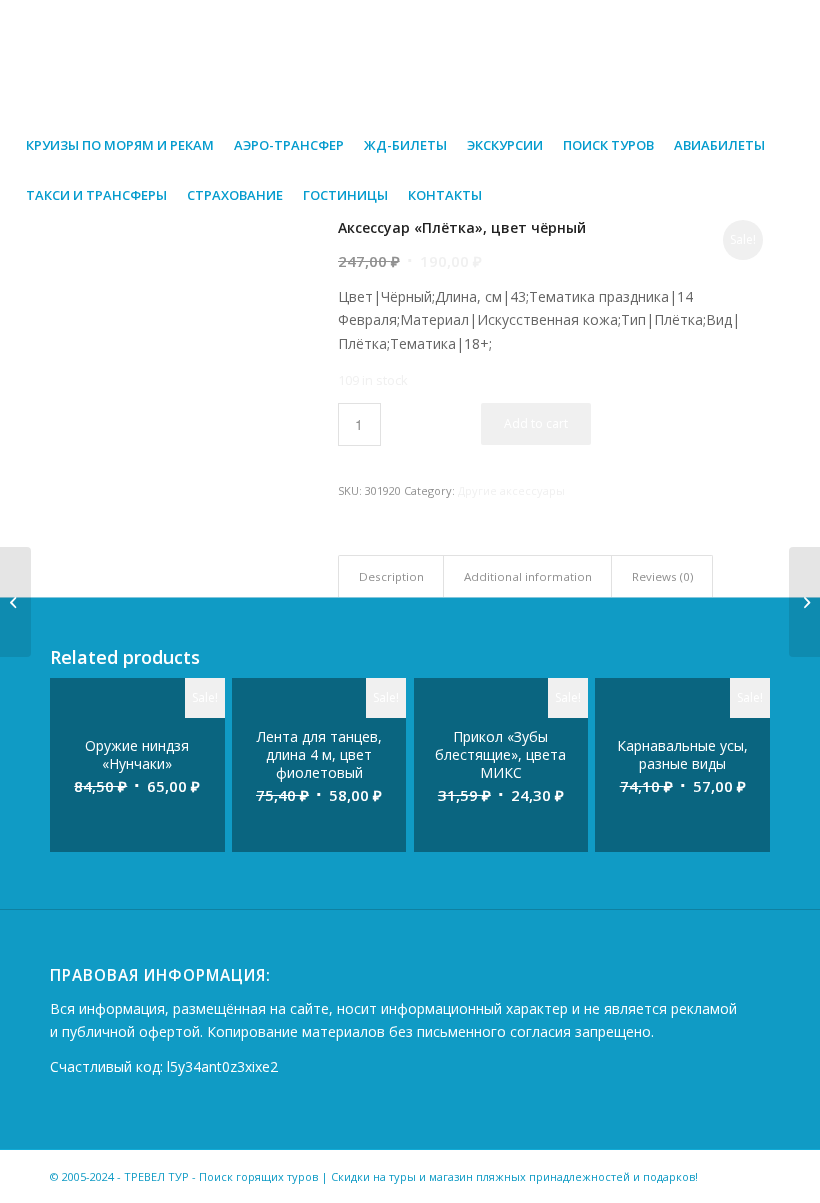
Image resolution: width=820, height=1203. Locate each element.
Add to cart (536, 423)
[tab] (391, 576)
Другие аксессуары (511, 490)
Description (391, 576)
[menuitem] (120, 145)
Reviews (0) (662, 576)
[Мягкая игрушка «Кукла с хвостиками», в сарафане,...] (804, 602)
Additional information (528, 576)
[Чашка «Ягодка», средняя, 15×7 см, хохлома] (15, 602)
